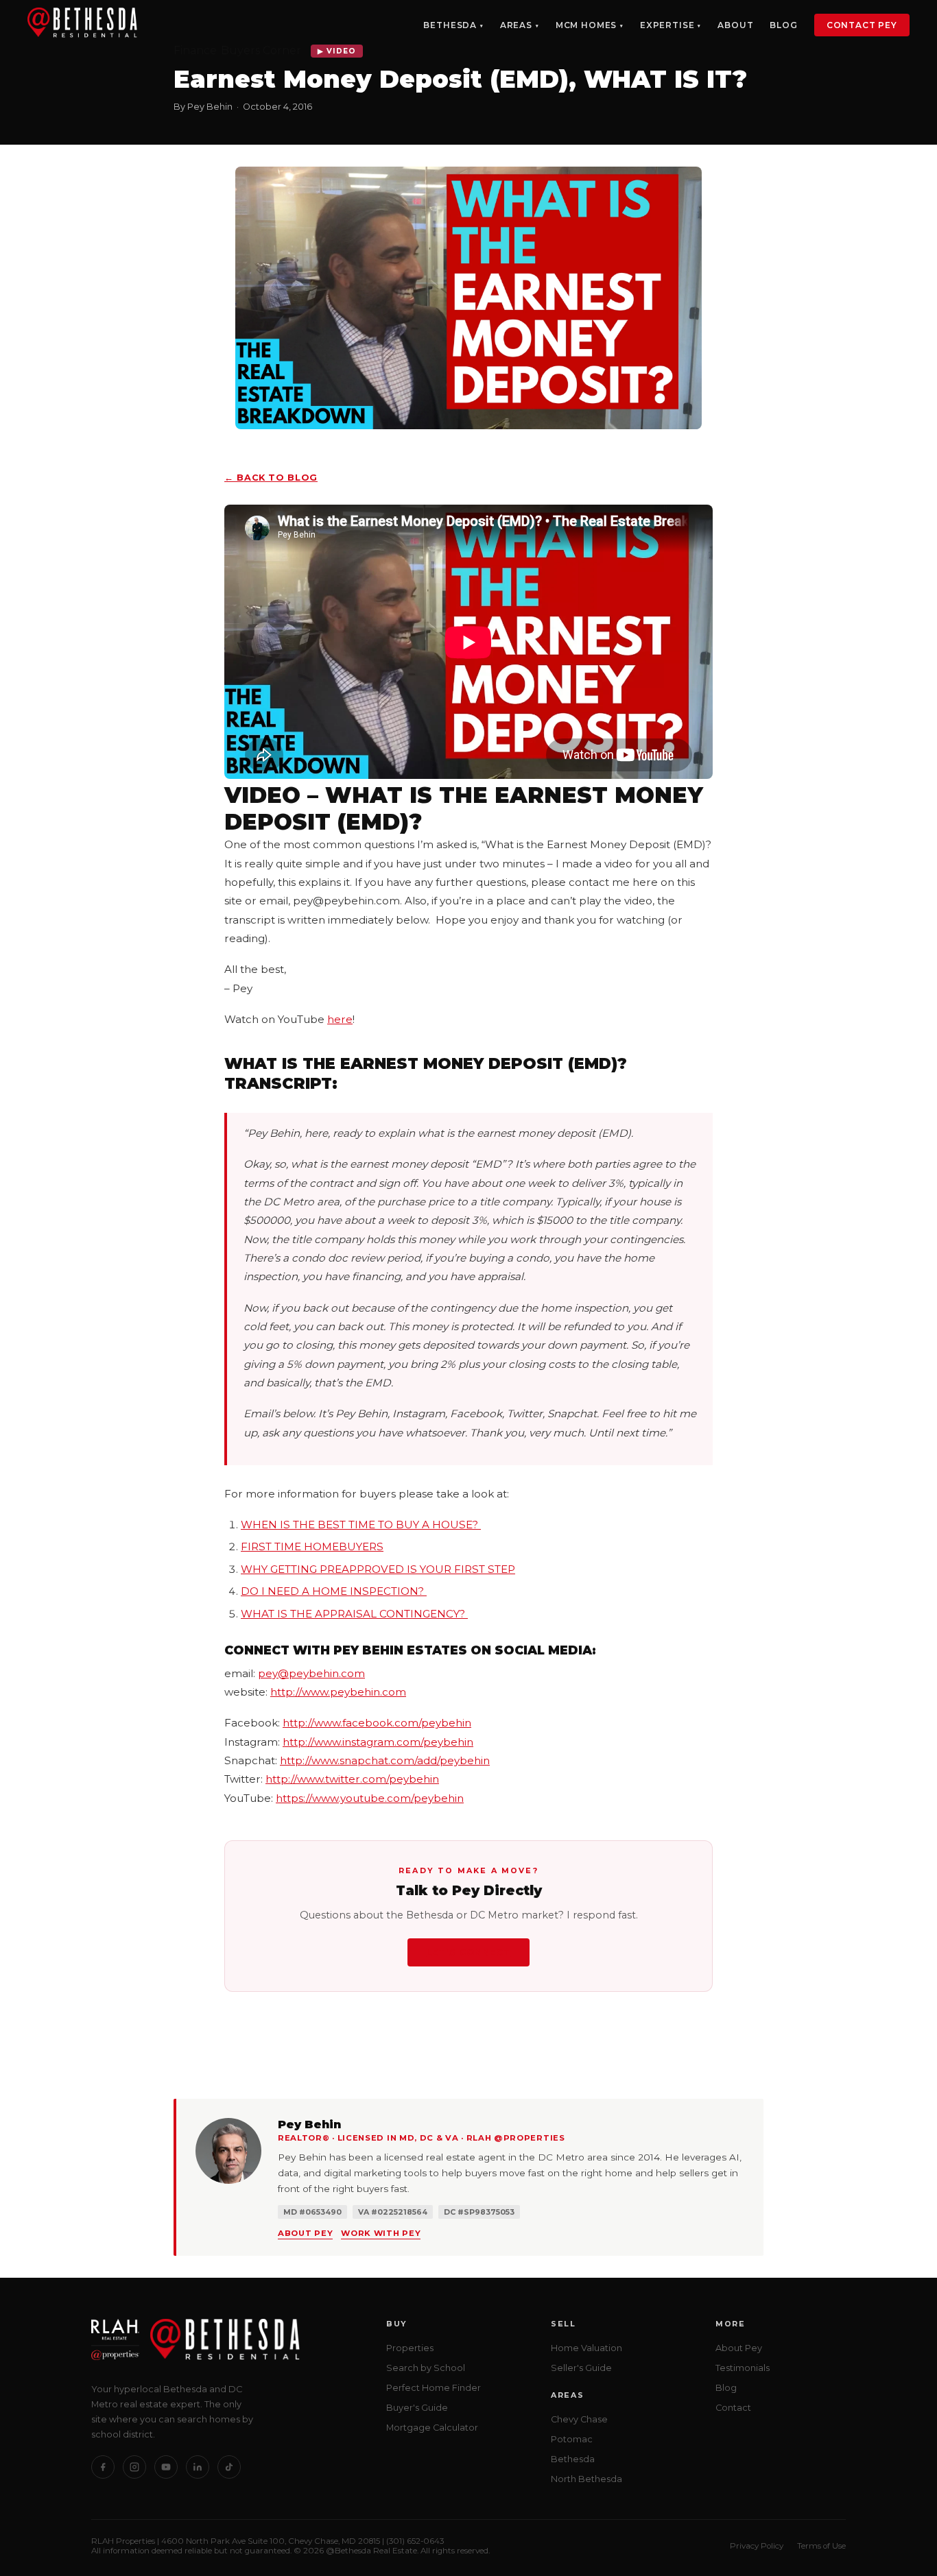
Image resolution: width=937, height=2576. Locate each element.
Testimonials (743, 2368)
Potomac (572, 2439)
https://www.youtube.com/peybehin (370, 1798)
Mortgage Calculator (432, 2428)
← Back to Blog (271, 478)
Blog (783, 25)
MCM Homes (586, 25)
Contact (733, 2408)
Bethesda (450, 25)
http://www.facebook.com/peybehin (377, 1723)
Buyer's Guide (417, 2408)
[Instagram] (134, 2467)
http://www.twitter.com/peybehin (352, 1779)
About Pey (305, 2233)
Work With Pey (381, 2233)
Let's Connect (469, 1952)
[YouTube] (166, 2467)
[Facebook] (103, 2467)
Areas (516, 25)
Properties (410, 2348)
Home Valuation (586, 2348)
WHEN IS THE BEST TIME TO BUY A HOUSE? (361, 1525)
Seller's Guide (581, 2368)
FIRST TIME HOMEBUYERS (312, 1546)
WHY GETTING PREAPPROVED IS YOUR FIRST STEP (378, 1569)
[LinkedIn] (198, 2467)
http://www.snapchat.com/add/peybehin (385, 1760)
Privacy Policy (757, 2546)
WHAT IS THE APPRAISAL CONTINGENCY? (354, 1614)
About (735, 25)
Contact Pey (862, 25)
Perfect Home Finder (434, 2388)
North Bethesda (586, 2479)
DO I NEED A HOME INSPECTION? (334, 1591)
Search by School (426, 2368)
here (340, 1019)
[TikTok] (229, 2467)
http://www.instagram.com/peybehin (378, 1742)
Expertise (667, 25)
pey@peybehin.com (311, 1673)
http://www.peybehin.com (338, 1692)
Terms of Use (821, 2546)
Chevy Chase (579, 2419)
